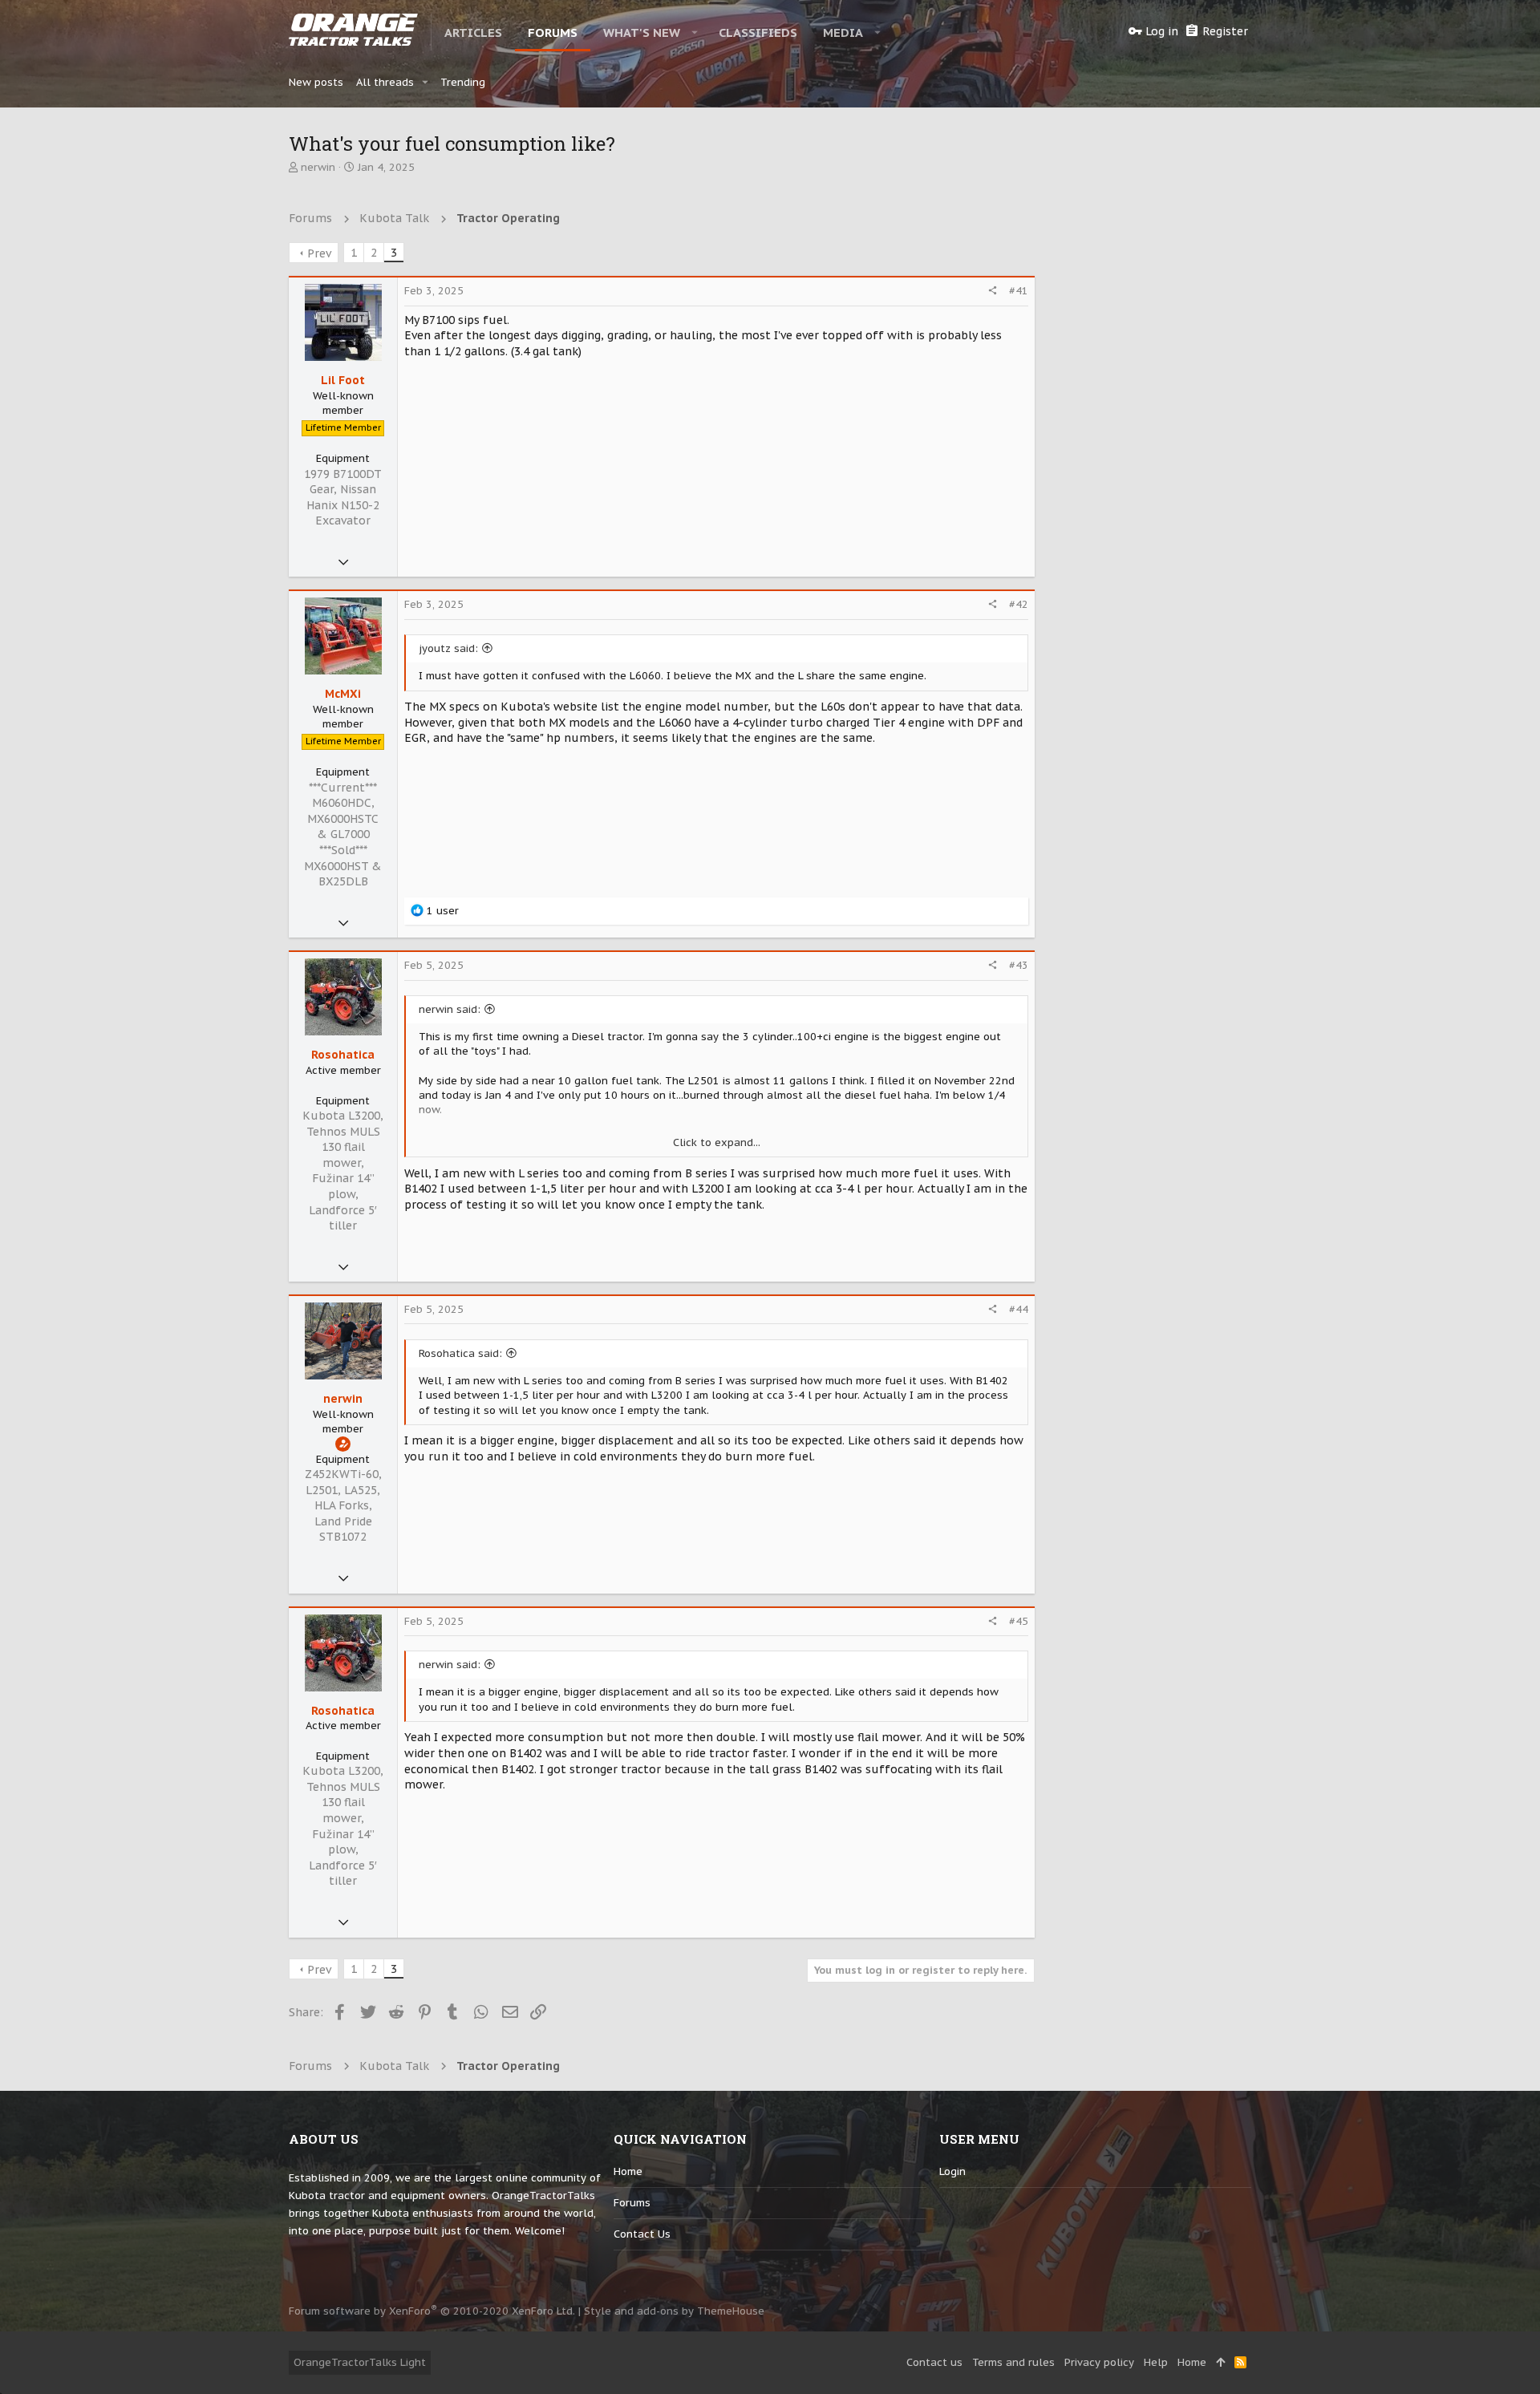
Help (1156, 2362)
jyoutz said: (448, 648)
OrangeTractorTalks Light (360, 2362)
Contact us (642, 2234)
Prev (319, 253)
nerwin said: (450, 1009)
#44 (1019, 1309)
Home (628, 2171)
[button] (695, 32)
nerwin (318, 167)
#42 (1019, 604)
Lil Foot (343, 380)
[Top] (1220, 2363)
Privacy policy (1099, 2362)
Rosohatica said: (460, 1353)
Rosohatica (343, 1055)
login (952, 2171)
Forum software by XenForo (432, 2311)
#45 (1019, 1621)
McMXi (343, 694)
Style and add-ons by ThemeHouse (674, 2311)
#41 (1019, 291)
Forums (632, 2203)
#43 (1019, 965)
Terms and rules (1013, 2362)
